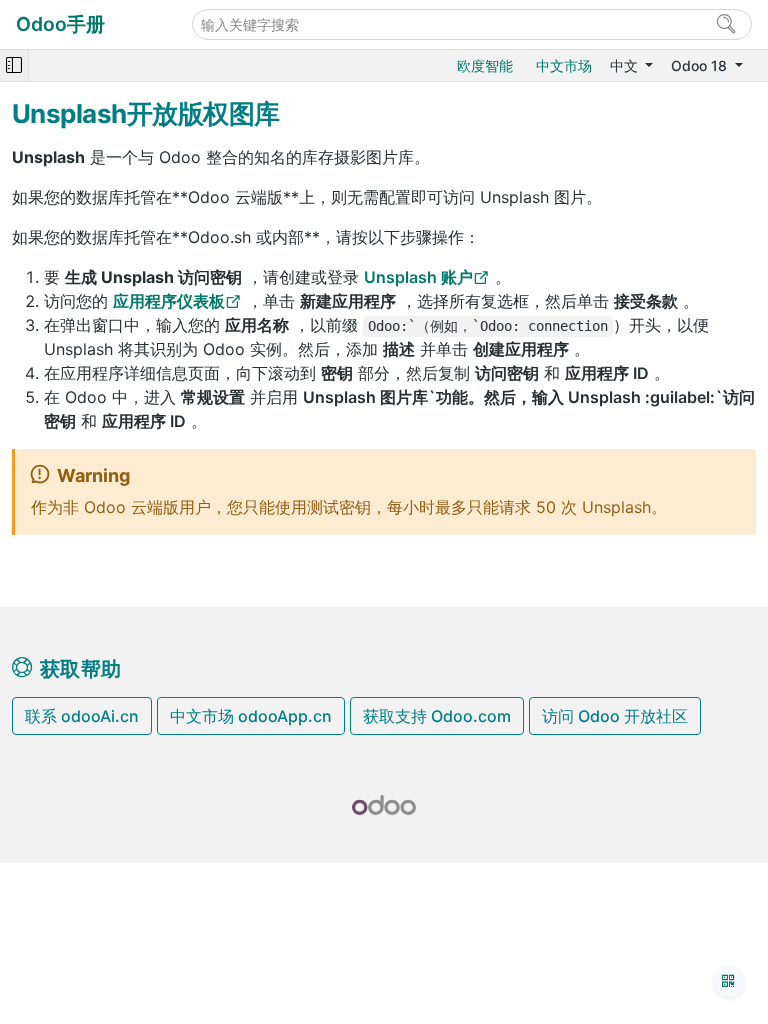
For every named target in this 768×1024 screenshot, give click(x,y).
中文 (626, 65)
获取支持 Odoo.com (437, 716)
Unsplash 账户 (418, 277)
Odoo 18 (701, 65)
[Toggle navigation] (14, 65)
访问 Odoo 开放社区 (615, 716)
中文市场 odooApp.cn (251, 716)
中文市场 (564, 65)
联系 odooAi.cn (82, 716)
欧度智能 (485, 65)
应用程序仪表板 (169, 301)
